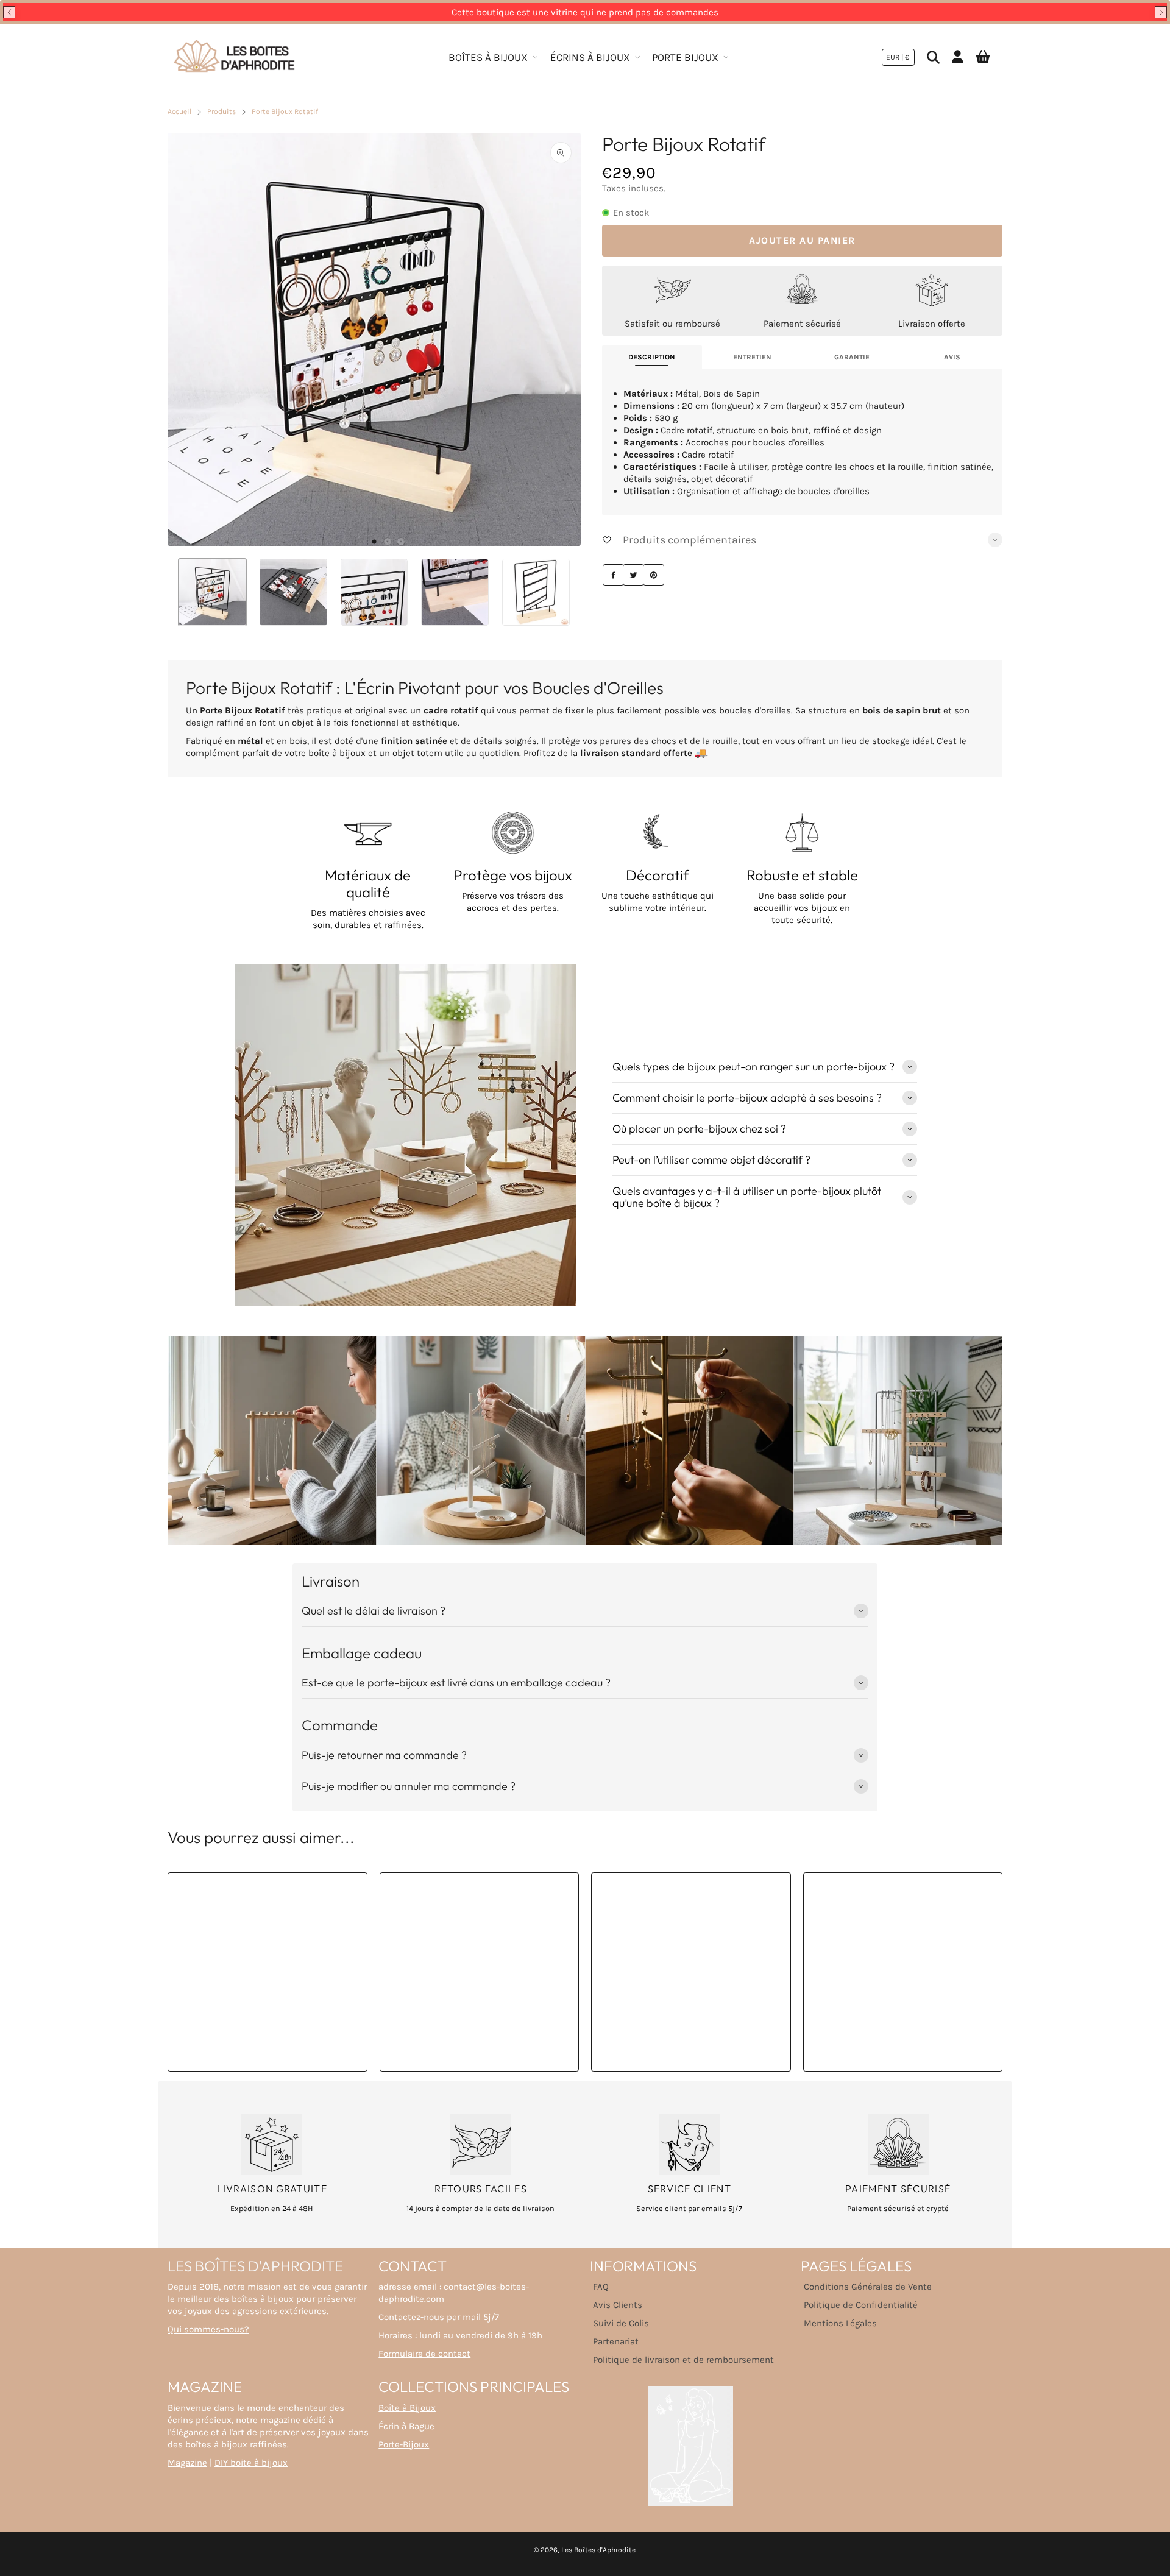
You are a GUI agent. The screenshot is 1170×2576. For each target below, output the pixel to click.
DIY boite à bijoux (251, 2463)
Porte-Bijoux (404, 2444)
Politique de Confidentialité (861, 2305)
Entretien (752, 357)
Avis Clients (618, 2305)
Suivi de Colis (621, 2323)
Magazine (187, 2463)
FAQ (601, 2287)
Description (652, 357)
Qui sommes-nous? (208, 2329)
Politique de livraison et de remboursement (683, 2360)
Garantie (852, 357)
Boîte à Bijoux (407, 2408)
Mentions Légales (840, 2323)
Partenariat (616, 2341)
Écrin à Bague (406, 2426)
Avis (952, 357)
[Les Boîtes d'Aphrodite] (235, 57)
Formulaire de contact (424, 2354)
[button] (9, 12)
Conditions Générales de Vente (868, 2287)
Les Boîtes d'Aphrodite (598, 2550)
